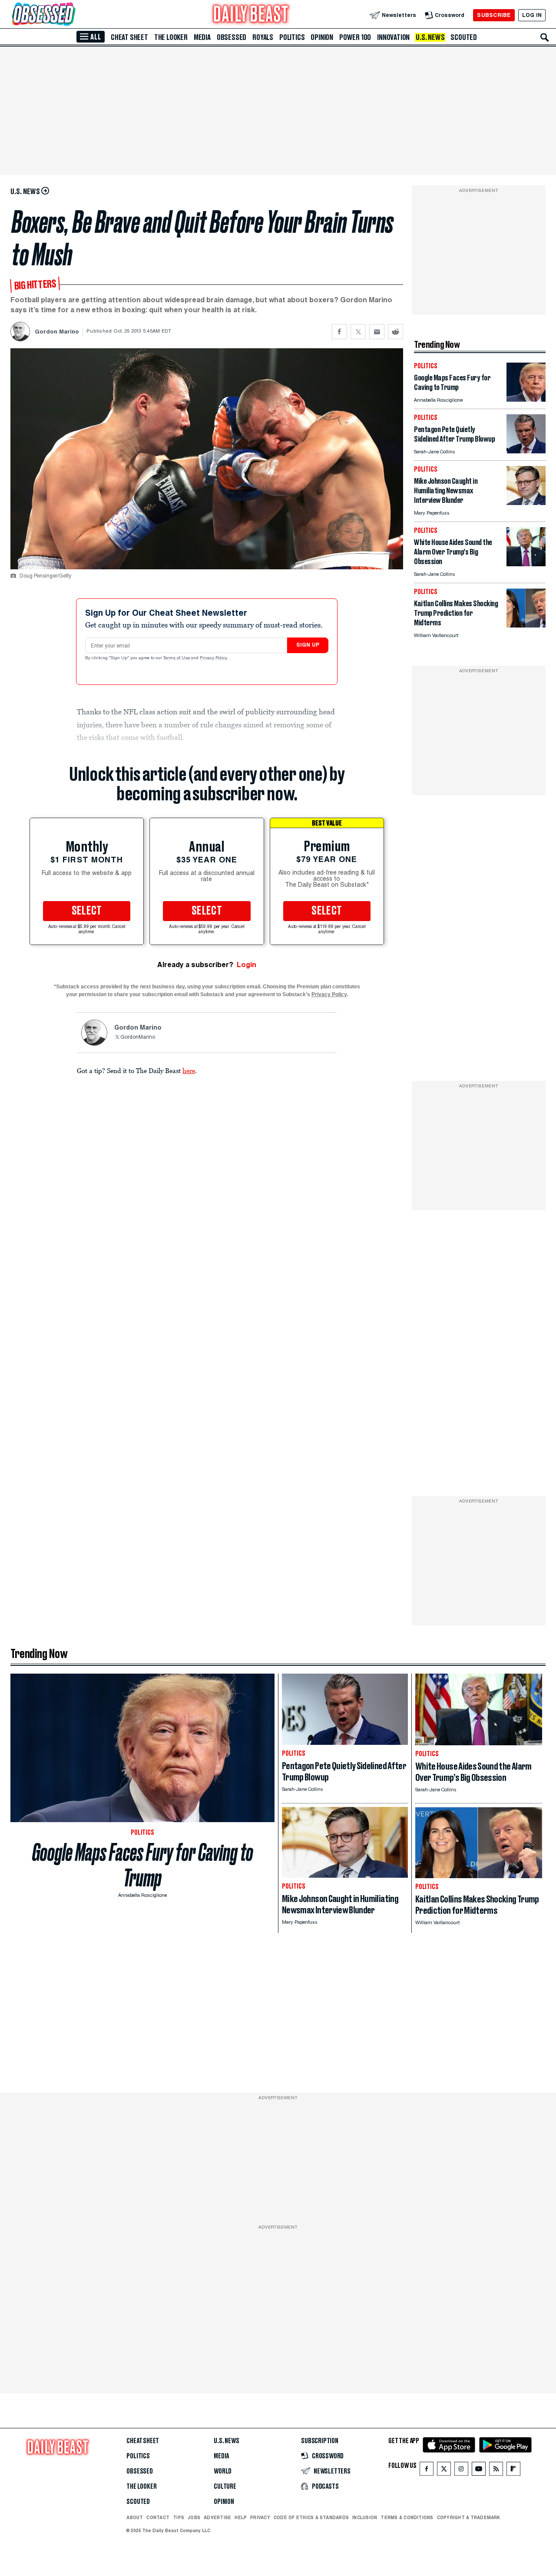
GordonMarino (138, 1037)
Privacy (260, 2517)
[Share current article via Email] (377, 332)
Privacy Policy (214, 658)
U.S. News (430, 37)
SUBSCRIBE (494, 15)
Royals (263, 37)
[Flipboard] (513, 2471)
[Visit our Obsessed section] (71, 15)
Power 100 (355, 37)
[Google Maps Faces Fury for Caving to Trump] (526, 399)
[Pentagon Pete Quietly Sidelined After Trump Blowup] (526, 451)
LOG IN (532, 15)
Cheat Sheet (129, 37)
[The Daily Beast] (251, 15)
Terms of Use (177, 658)
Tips (179, 2517)
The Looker (171, 37)
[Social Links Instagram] (461, 2471)
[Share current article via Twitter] (358, 332)
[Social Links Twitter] (444, 2471)
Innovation (393, 37)
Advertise (217, 2517)
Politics (292, 37)
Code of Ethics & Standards (311, 2517)
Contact (158, 2517)
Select (87, 911)
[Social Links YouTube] (479, 2471)
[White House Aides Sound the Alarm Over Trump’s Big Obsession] (526, 564)
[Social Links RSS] (496, 2471)
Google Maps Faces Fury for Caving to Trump (143, 1865)
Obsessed (232, 37)
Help (241, 2517)
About (135, 2517)
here (189, 1070)
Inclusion (365, 2517)
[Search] (545, 37)
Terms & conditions (407, 2517)
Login (247, 965)
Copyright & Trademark (469, 2517)
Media (202, 37)
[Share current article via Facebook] (339, 332)
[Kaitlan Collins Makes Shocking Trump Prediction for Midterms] (526, 625)
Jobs (194, 2517)
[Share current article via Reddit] (395, 332)
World (223, 2471)
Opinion (322, 37)
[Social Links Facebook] (427, 2471)
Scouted (464, 37)
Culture (225, 2487)
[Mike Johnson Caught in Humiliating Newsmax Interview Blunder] (526, 503)
